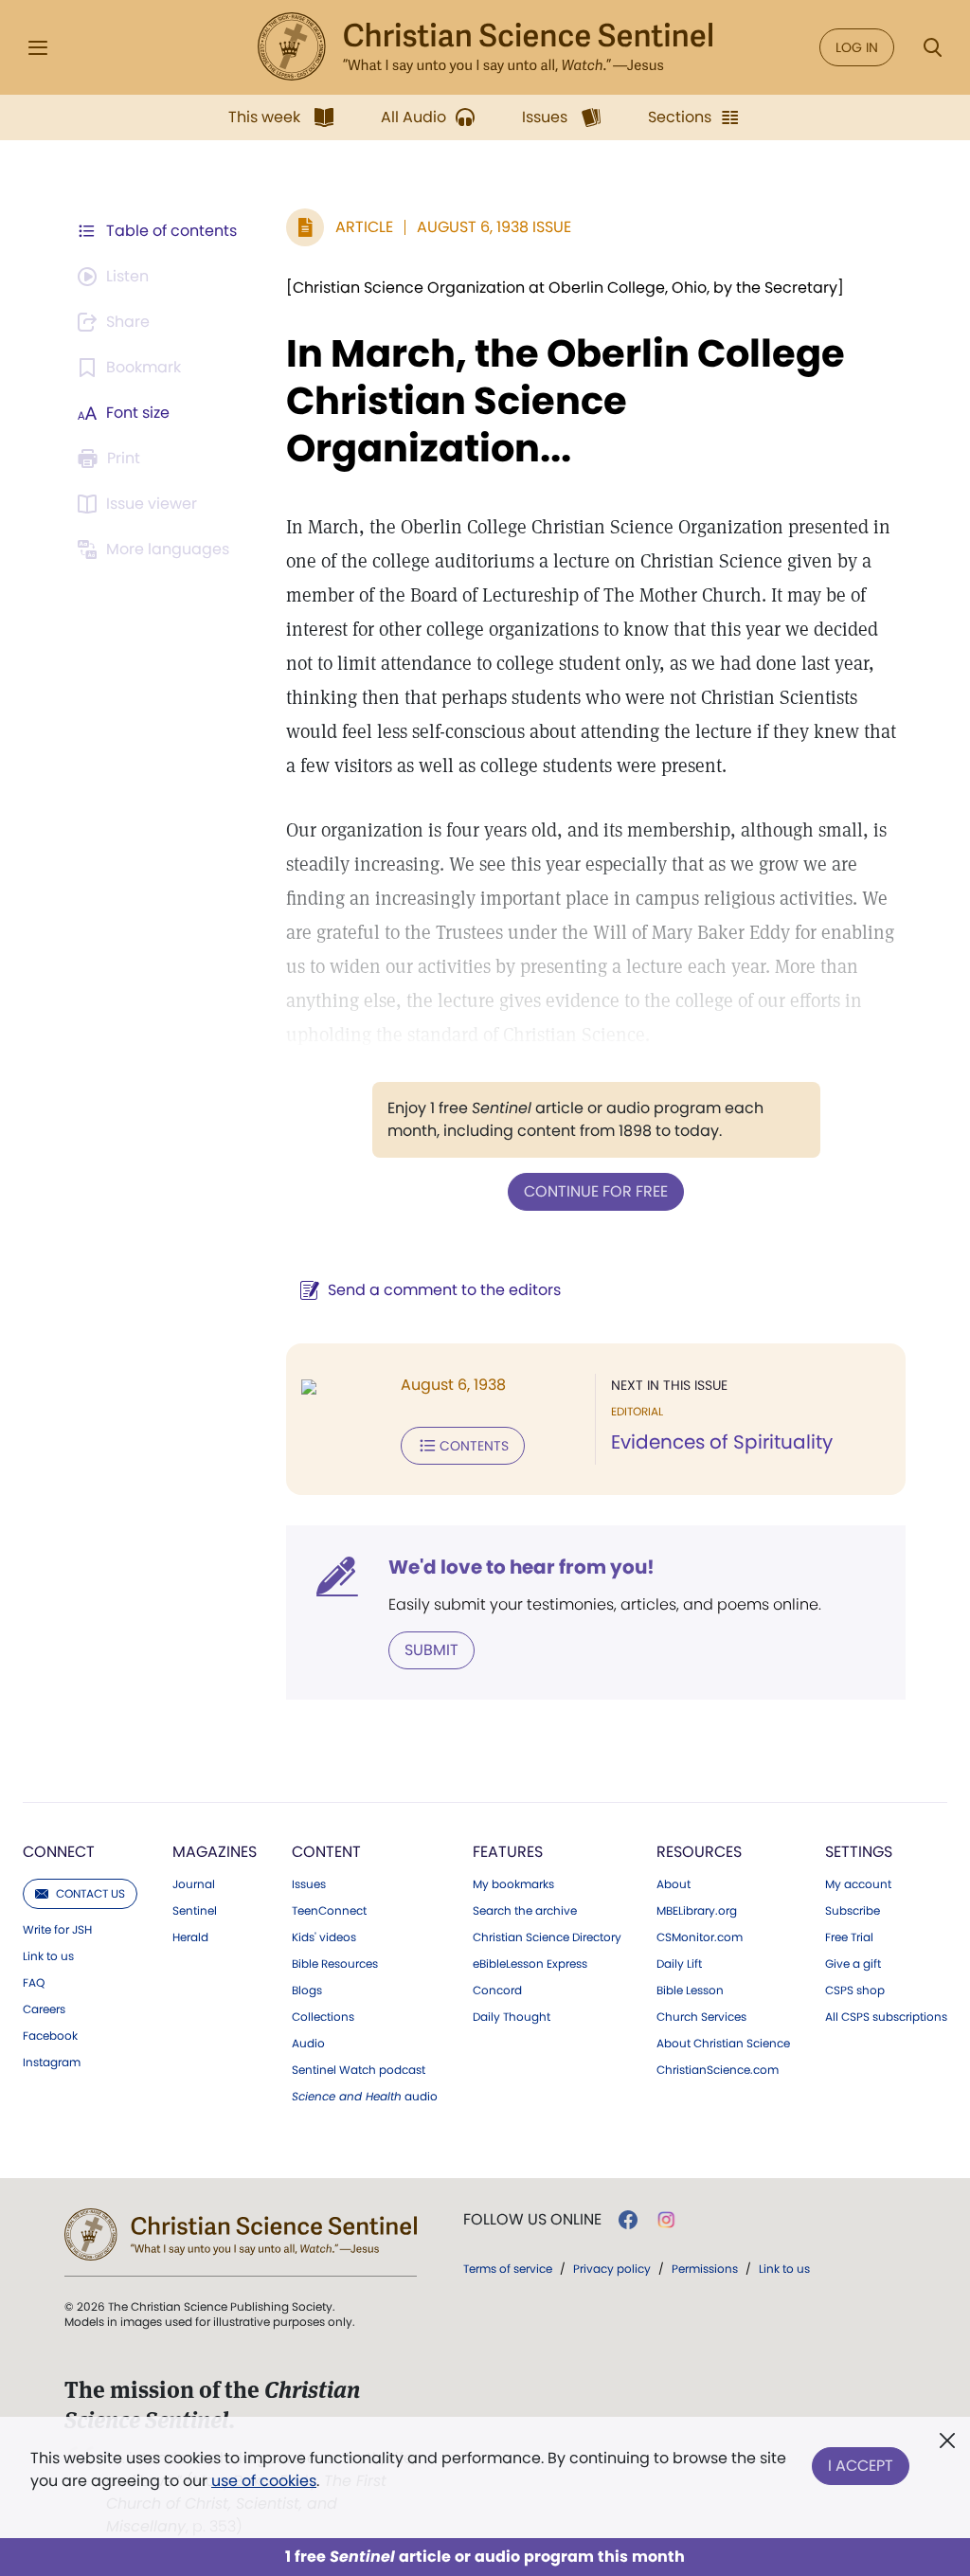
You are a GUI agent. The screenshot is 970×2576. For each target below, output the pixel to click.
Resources (699, 1852)
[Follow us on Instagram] (666, 2220)
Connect (59, 1852)
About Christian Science (723, 2044)
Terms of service (508, 2269)
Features (508, 1852)
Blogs (307, 1991)
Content (326, 1852)
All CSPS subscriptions (886, 2017)
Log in (857, 47)
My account (858, 1884)
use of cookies (264, 2481)
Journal (194, 1884)
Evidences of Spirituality (722, 1442)
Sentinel (195, 1911)
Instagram (52, 2063)
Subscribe (853, 1911)
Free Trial (849, 1937)
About (674, 1884)
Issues (309, 1884)
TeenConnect (329, 1911)
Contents (474, 1446)
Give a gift (853, 1964)
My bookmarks (513, 1884)
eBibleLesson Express (530, 1964)
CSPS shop (855, 1991)
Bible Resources (335, 1964)
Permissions (705, 2269)
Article (364, 227)
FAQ (34, 1983)
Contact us (90, 1893)
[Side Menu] (38, 48)
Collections (323, 2017)
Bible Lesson (690, 1991)
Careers (44, 2009)
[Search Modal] (932, 48)
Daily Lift (679, 1964)
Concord (497, 1991)
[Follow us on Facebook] (628, 2220)
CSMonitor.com (700, 1937)
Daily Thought (512, 2017)
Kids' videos (324, 1937)
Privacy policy (612, 2269)
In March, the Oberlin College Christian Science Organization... (566, 401)
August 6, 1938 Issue (494, 227)
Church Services (701, 2017)
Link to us (48, 1956)
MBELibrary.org (697, 1911)
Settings (859, 1852)
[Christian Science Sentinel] (485, 47)
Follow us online (532, 2220)
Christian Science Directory (547, 1937)
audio (365, 2097)
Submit (431, 1650)
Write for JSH (57, 1930)
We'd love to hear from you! (521, 1567)
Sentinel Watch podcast (359, 2070)
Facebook (50, 2036)
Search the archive (525, 1911)
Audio (308, 2044)
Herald (190, 1937)
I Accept (861, 2466)
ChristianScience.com (718, 2070)
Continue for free (596, 1191)
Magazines (215, 1852)
